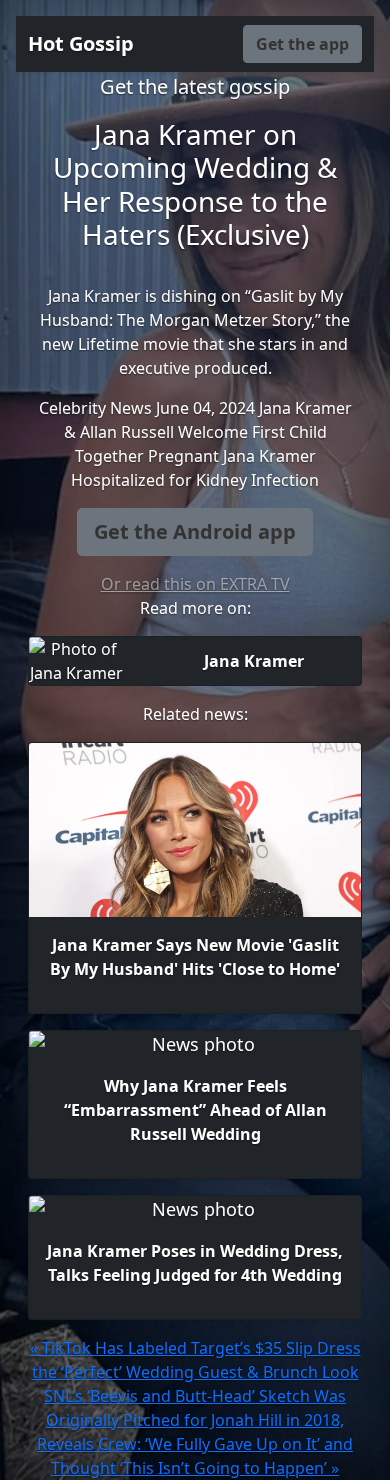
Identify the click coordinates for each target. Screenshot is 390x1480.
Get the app (302, 44)
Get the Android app (195, 531)
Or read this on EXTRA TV (195, 584)
